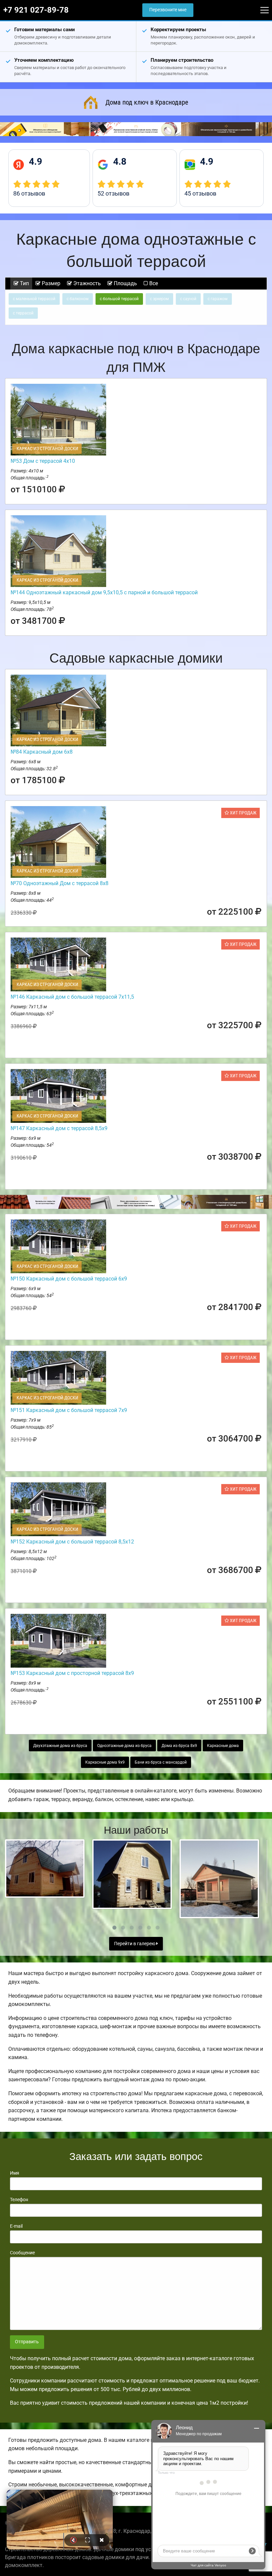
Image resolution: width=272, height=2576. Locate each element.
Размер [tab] (50, 283)
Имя (15, 2173)
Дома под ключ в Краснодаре (147, 102)
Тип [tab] (24, 283)
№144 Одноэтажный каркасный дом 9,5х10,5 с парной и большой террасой (104, 592)
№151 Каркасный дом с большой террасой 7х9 (69, 1410)
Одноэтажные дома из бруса (124, 1746)
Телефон (19, 2200)
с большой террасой (119, 299)
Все (153, 283)
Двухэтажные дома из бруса (60, 1746)
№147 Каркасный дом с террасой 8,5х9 (59, 1128)
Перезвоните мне (168, 10)
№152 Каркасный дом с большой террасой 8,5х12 (72, 1542)
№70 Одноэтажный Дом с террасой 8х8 (60, 883)
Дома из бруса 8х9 (179, 1746)
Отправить (27, 2342)
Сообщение (22, 2253)
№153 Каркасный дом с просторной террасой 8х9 (72, 1673)
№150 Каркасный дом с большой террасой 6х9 (69, 1279)
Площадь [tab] (125, 283)
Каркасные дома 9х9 (105, 1762)
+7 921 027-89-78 (36, 10)
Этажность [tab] (86, 283)
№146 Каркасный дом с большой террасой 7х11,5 (72, 997)
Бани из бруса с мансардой (161, 1762)
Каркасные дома (223, 1746)
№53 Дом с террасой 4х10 (43, 461)
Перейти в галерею (135, 1944)
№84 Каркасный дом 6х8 (42, 752)
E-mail (16, 2226)
